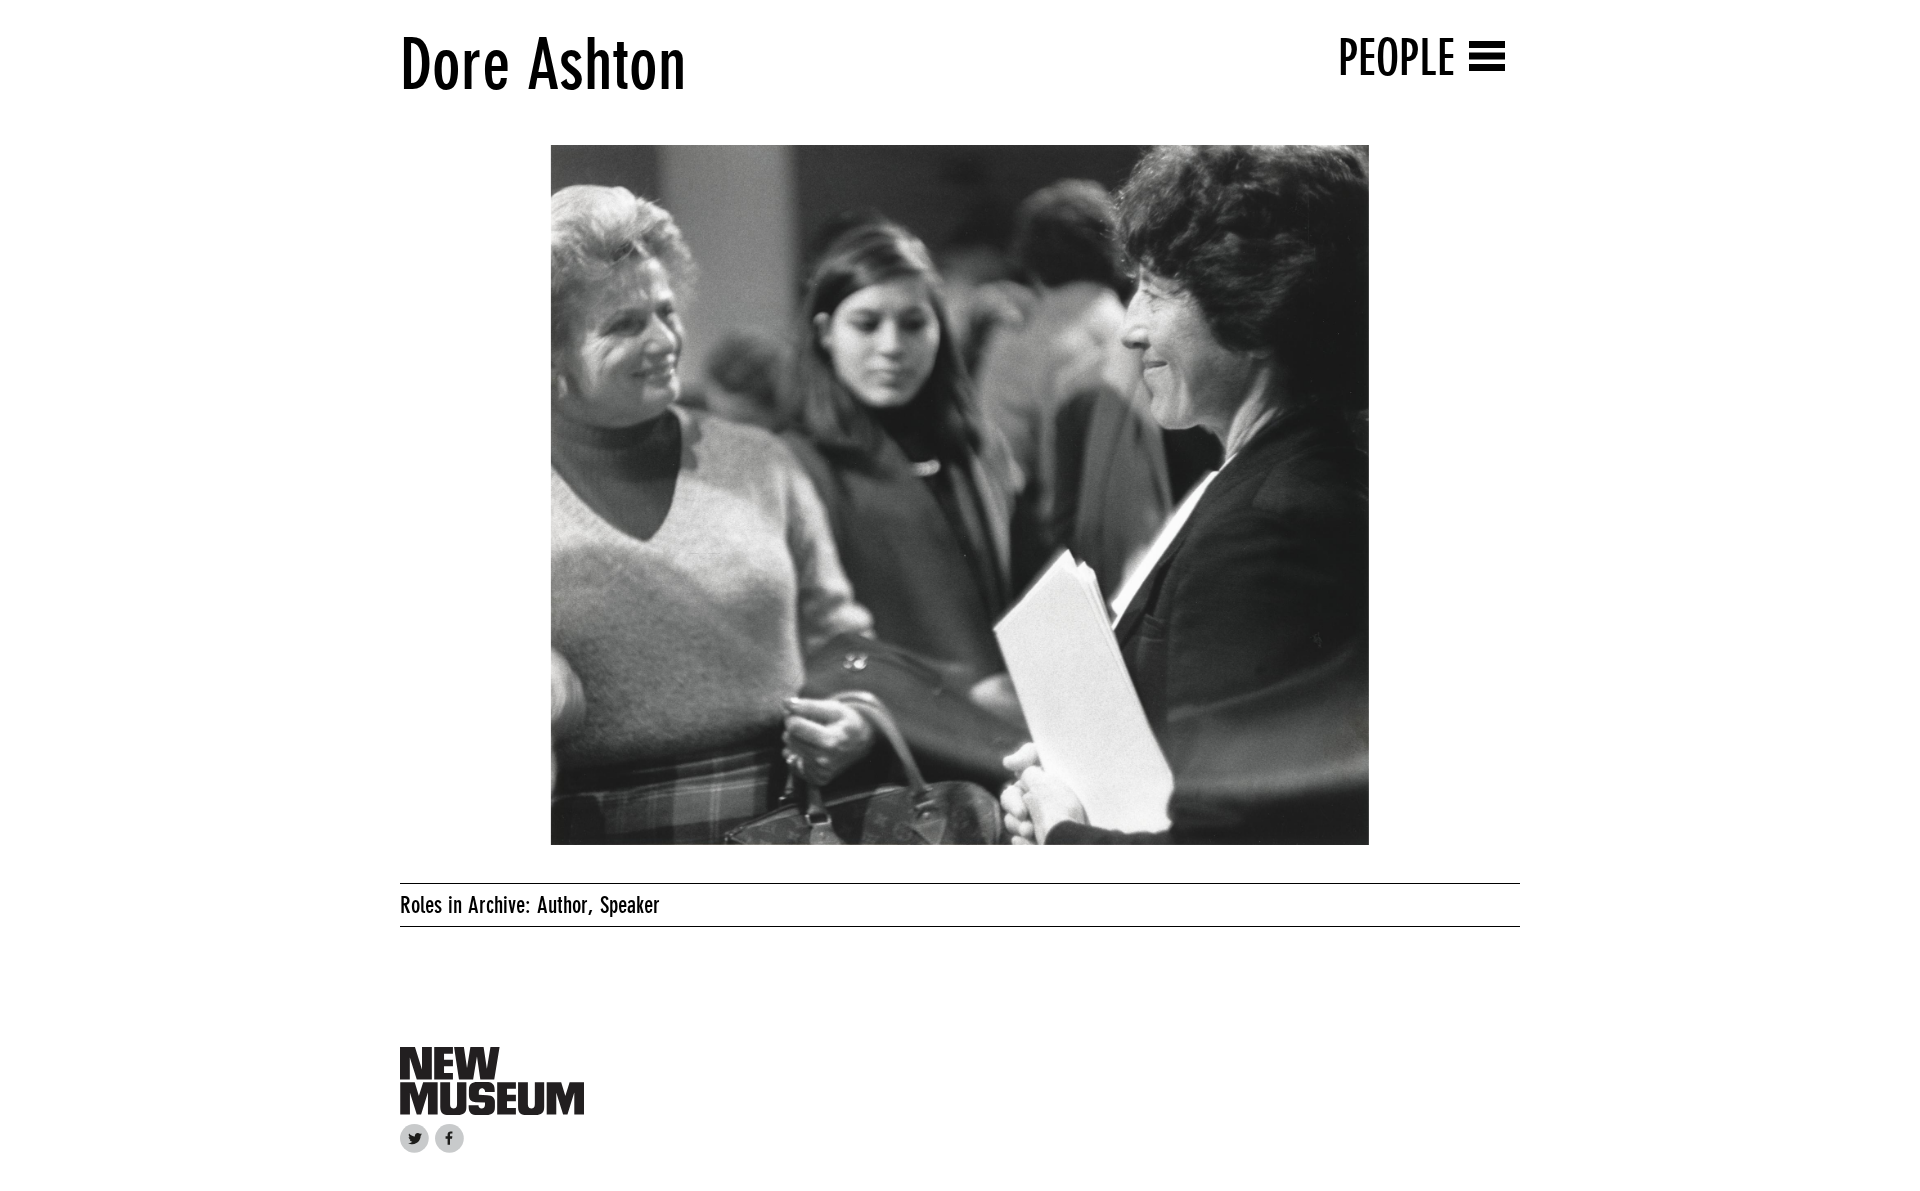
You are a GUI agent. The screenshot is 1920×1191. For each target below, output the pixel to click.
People (1396, 57)
